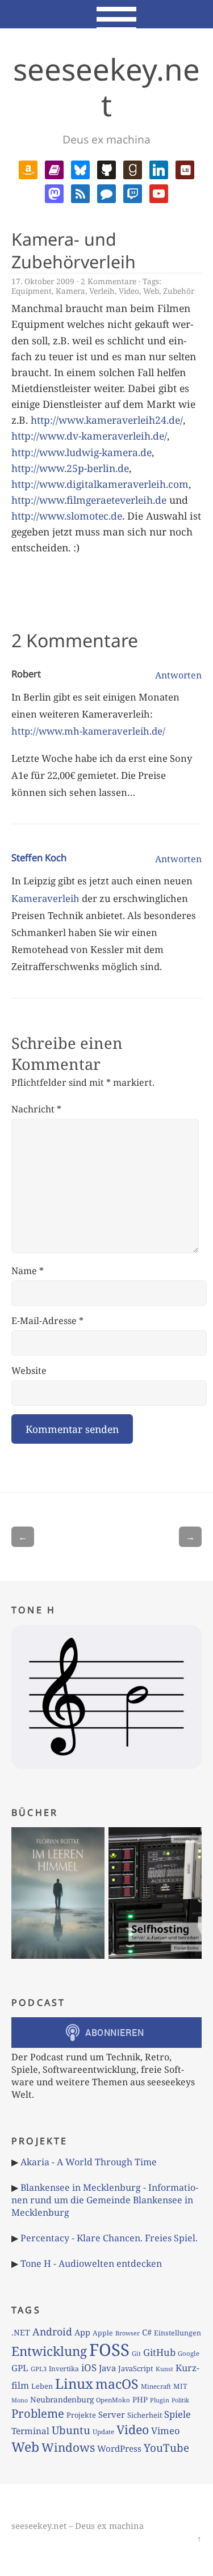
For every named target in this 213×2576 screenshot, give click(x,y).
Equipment (32, 291)
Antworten (178, 675)
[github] (106, 169)
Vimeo (166, 2430)
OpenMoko (113, 2400)
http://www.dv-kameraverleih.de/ (89, 436)
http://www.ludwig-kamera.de (82, 452)
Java (107, 2368)
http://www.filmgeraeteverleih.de (89, 500)
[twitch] (133, 192)
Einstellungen (177, 2333)
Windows (68, 2447)
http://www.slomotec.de (67, 516)
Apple (103, 2333)
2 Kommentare (108, 281)
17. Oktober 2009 (43, 281)
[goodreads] (133, 169)
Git (136, 2353)
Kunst (164, 2369)
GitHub (159, 2352)
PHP (140, 2400)
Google (189, 2353)
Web (151, 291)
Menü (106, 14)
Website (29, 1371)
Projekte (81, 2415)
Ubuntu (71, 2430)
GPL (20, 2368)
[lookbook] (185, 169)
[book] (54, 169)
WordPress (119, 2448)
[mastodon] (54, 192)
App (82, 2332)
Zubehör (179, 291)
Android (52, 2332)
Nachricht (36, 1109)
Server (112, 2414)
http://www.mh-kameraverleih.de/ (88, 731)
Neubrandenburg (62, 2399)
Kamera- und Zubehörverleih (74, 250)
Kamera (70, 291)
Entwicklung (49, 2351)
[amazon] (28, 169)
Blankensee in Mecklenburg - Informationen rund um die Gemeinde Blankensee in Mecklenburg (105, 2200)
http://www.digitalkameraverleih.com (100, 484)
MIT (180, 2386)
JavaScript (136, 2368)
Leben (42, 2386)
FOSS (109, 2350)
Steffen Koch (39, 857)
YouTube (166, 2448)
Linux (74, 2383)
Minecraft (156, 2386)
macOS (117, 2384)
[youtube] (159, 192)
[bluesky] (80, 169)
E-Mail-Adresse (47, 1321)
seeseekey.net (106, 87)
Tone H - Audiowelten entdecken (91, 2263)
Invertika (64, 2369)
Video (129, 291)
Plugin (160, 2400)
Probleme (38, 2413)
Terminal (30, 2431)
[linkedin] (159, 169)
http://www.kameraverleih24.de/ (107, 420)
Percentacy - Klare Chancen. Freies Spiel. (109, 2238)
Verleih (102, 291)
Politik (180, 2400)
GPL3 (39, 2369)
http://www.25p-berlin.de (70, 468)
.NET (21, 2332)
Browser (128, 2333)
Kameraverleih (45, 898)
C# (147, 2332)
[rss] (80, 192)
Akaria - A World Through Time (89, 2162)
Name (28, 1271)
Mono (20, 2400)
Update (103, 2432)
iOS (89, 2368)
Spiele (177, 2414)
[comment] (106, 192)
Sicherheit (145, 2415)
